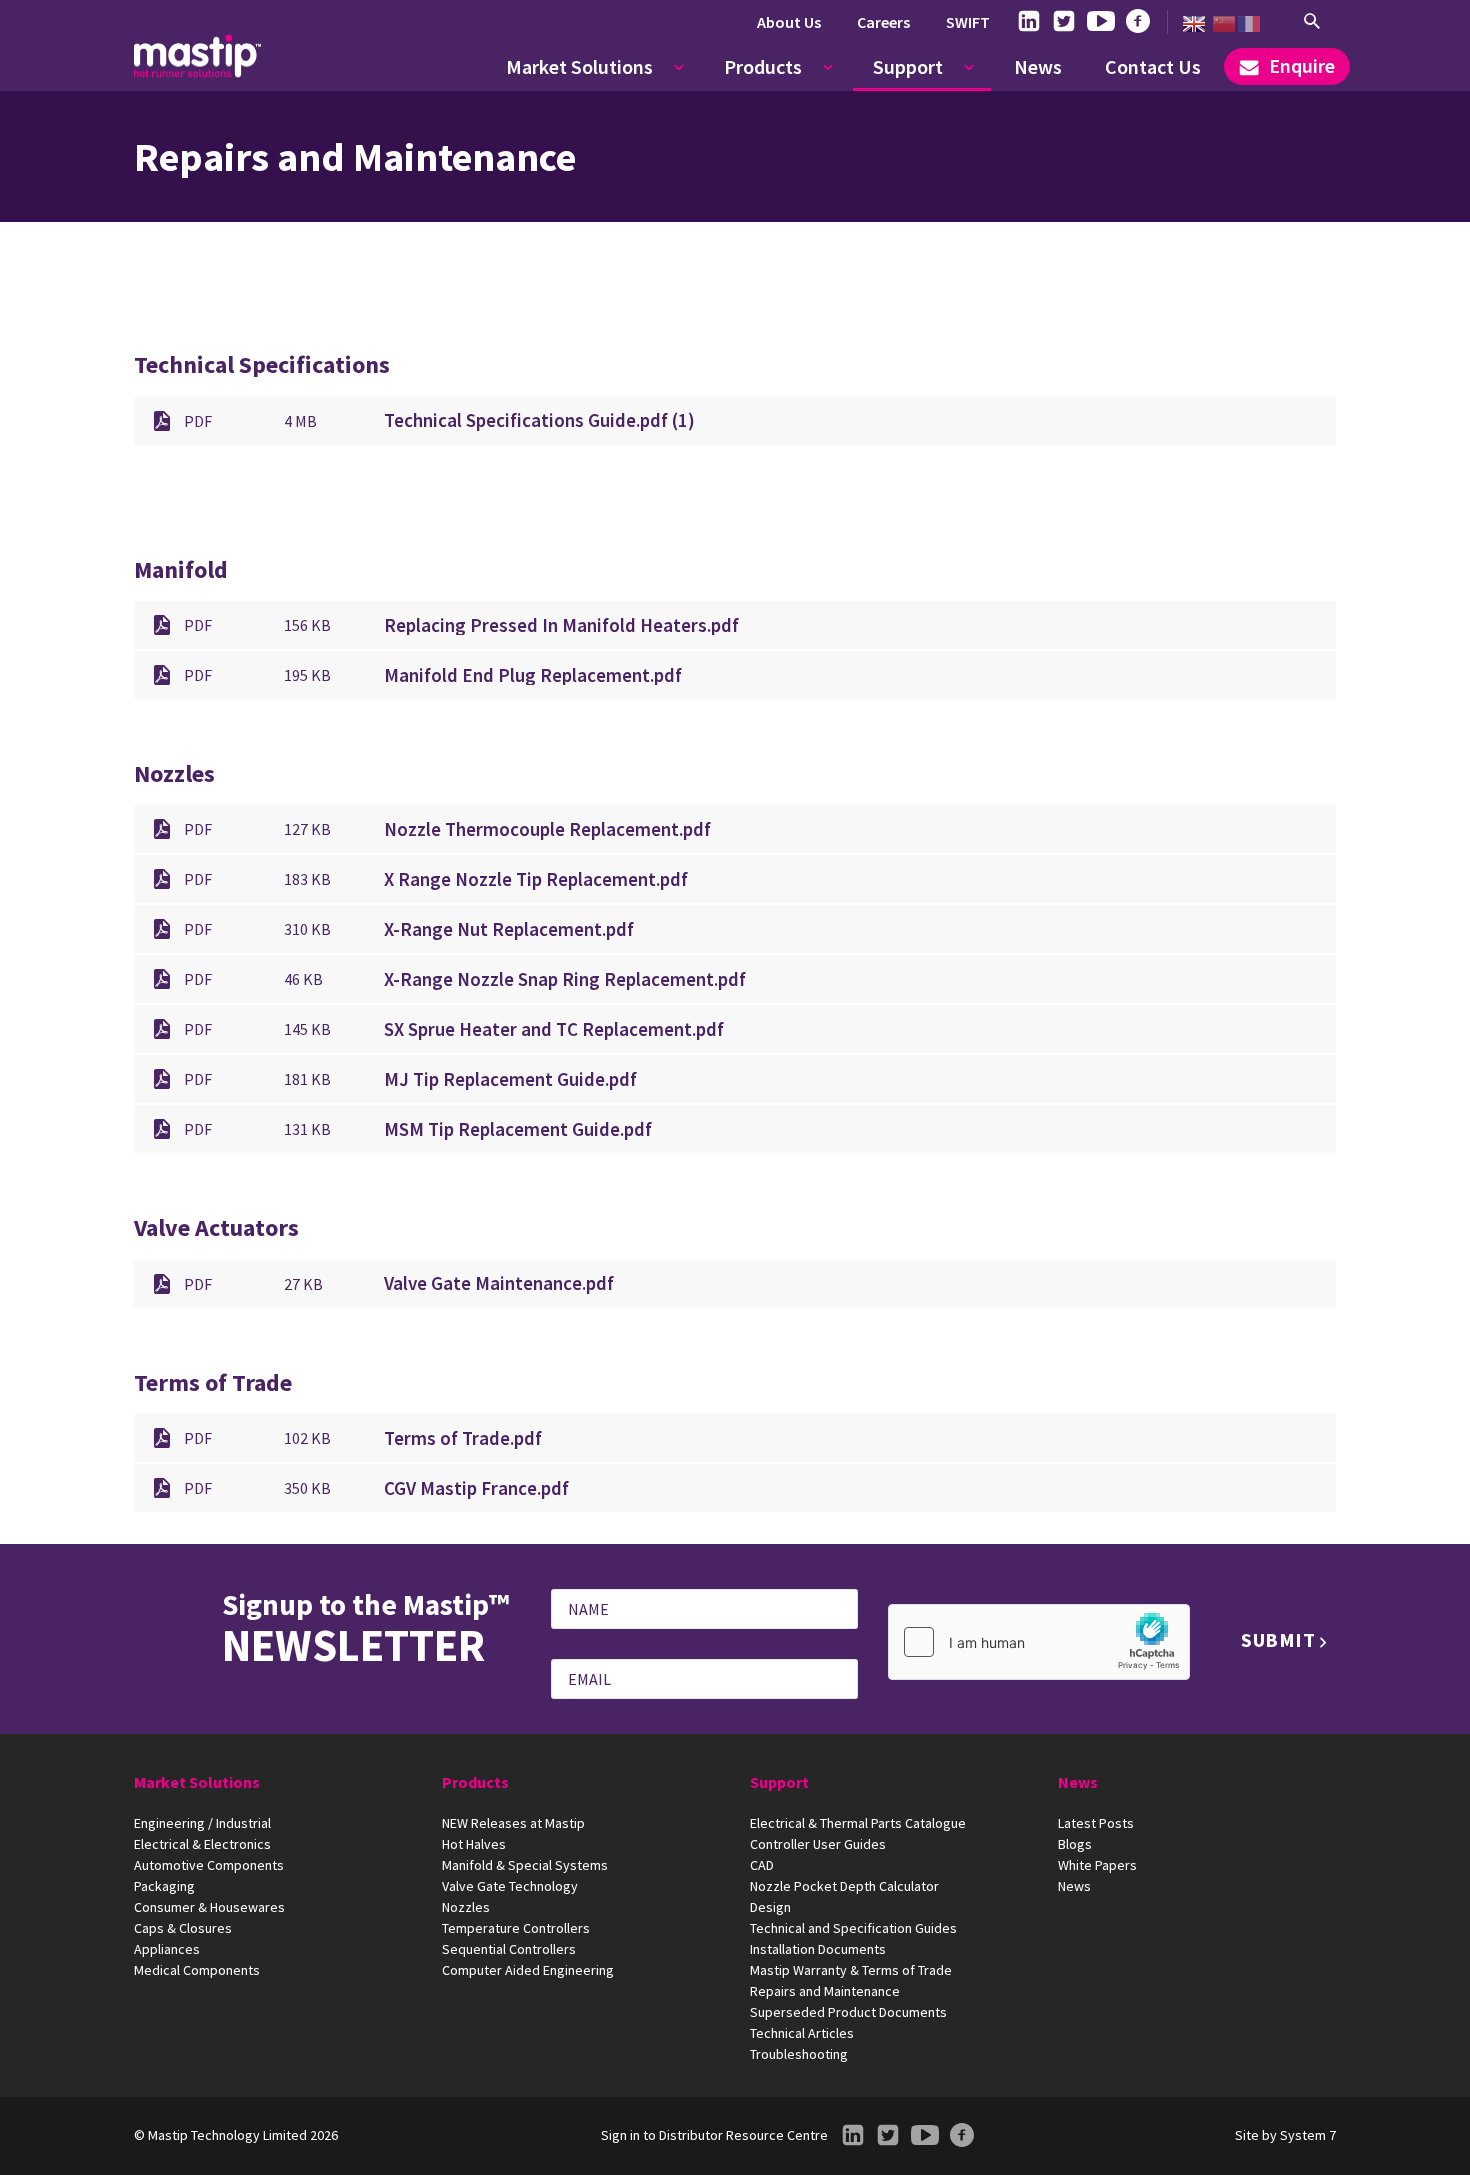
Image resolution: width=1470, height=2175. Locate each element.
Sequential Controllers (509, 1949)
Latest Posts (1096, 1823)
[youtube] (1101, 22)
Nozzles (466, 1907)
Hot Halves (474, 1844)
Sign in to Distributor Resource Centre (714, 2135)
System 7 (1308, 2135)
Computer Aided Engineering (528, 1970)
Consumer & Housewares (209, 1907)
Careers (883, 22)
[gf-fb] (1138, 22)
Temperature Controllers (516, 1928)
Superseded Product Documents (848, 2012)
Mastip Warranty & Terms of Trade (851, 1970)
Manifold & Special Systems (525, 1865)
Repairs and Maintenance (825, 1991)
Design (770, 1907)
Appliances (167, 1949)
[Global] (1194, 24)
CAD (762, 1865)
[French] (1249, 24)
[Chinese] (1224, 24)
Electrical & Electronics (202, 1844)
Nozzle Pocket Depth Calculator (844, 1886)
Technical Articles (802, 2033)
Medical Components (197, 1970)
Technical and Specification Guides (853, 1928)
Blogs (1075, 1844)
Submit (1278, 1639)
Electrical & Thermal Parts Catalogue (858, 1823)
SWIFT (968, 22)
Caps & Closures (183, 1928)
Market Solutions (579, 66)
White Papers (1097, 1865)
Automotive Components (209, 1865)
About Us (789, 22)
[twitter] (1064, 22)
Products (763, 66)
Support (908, 66)
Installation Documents (818, 1949)
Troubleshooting (799, 2054)
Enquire (1300, 65)
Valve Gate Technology (510, 1886)
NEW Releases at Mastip (513, 1823)
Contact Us (1153, 66)
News (1038, 66)
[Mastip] (197, 56)
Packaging (164, 1886)
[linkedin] (1029, 22)
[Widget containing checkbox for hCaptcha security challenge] (1039, 1642)
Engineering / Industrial (202, 1823)
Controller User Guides (818, 1844)
